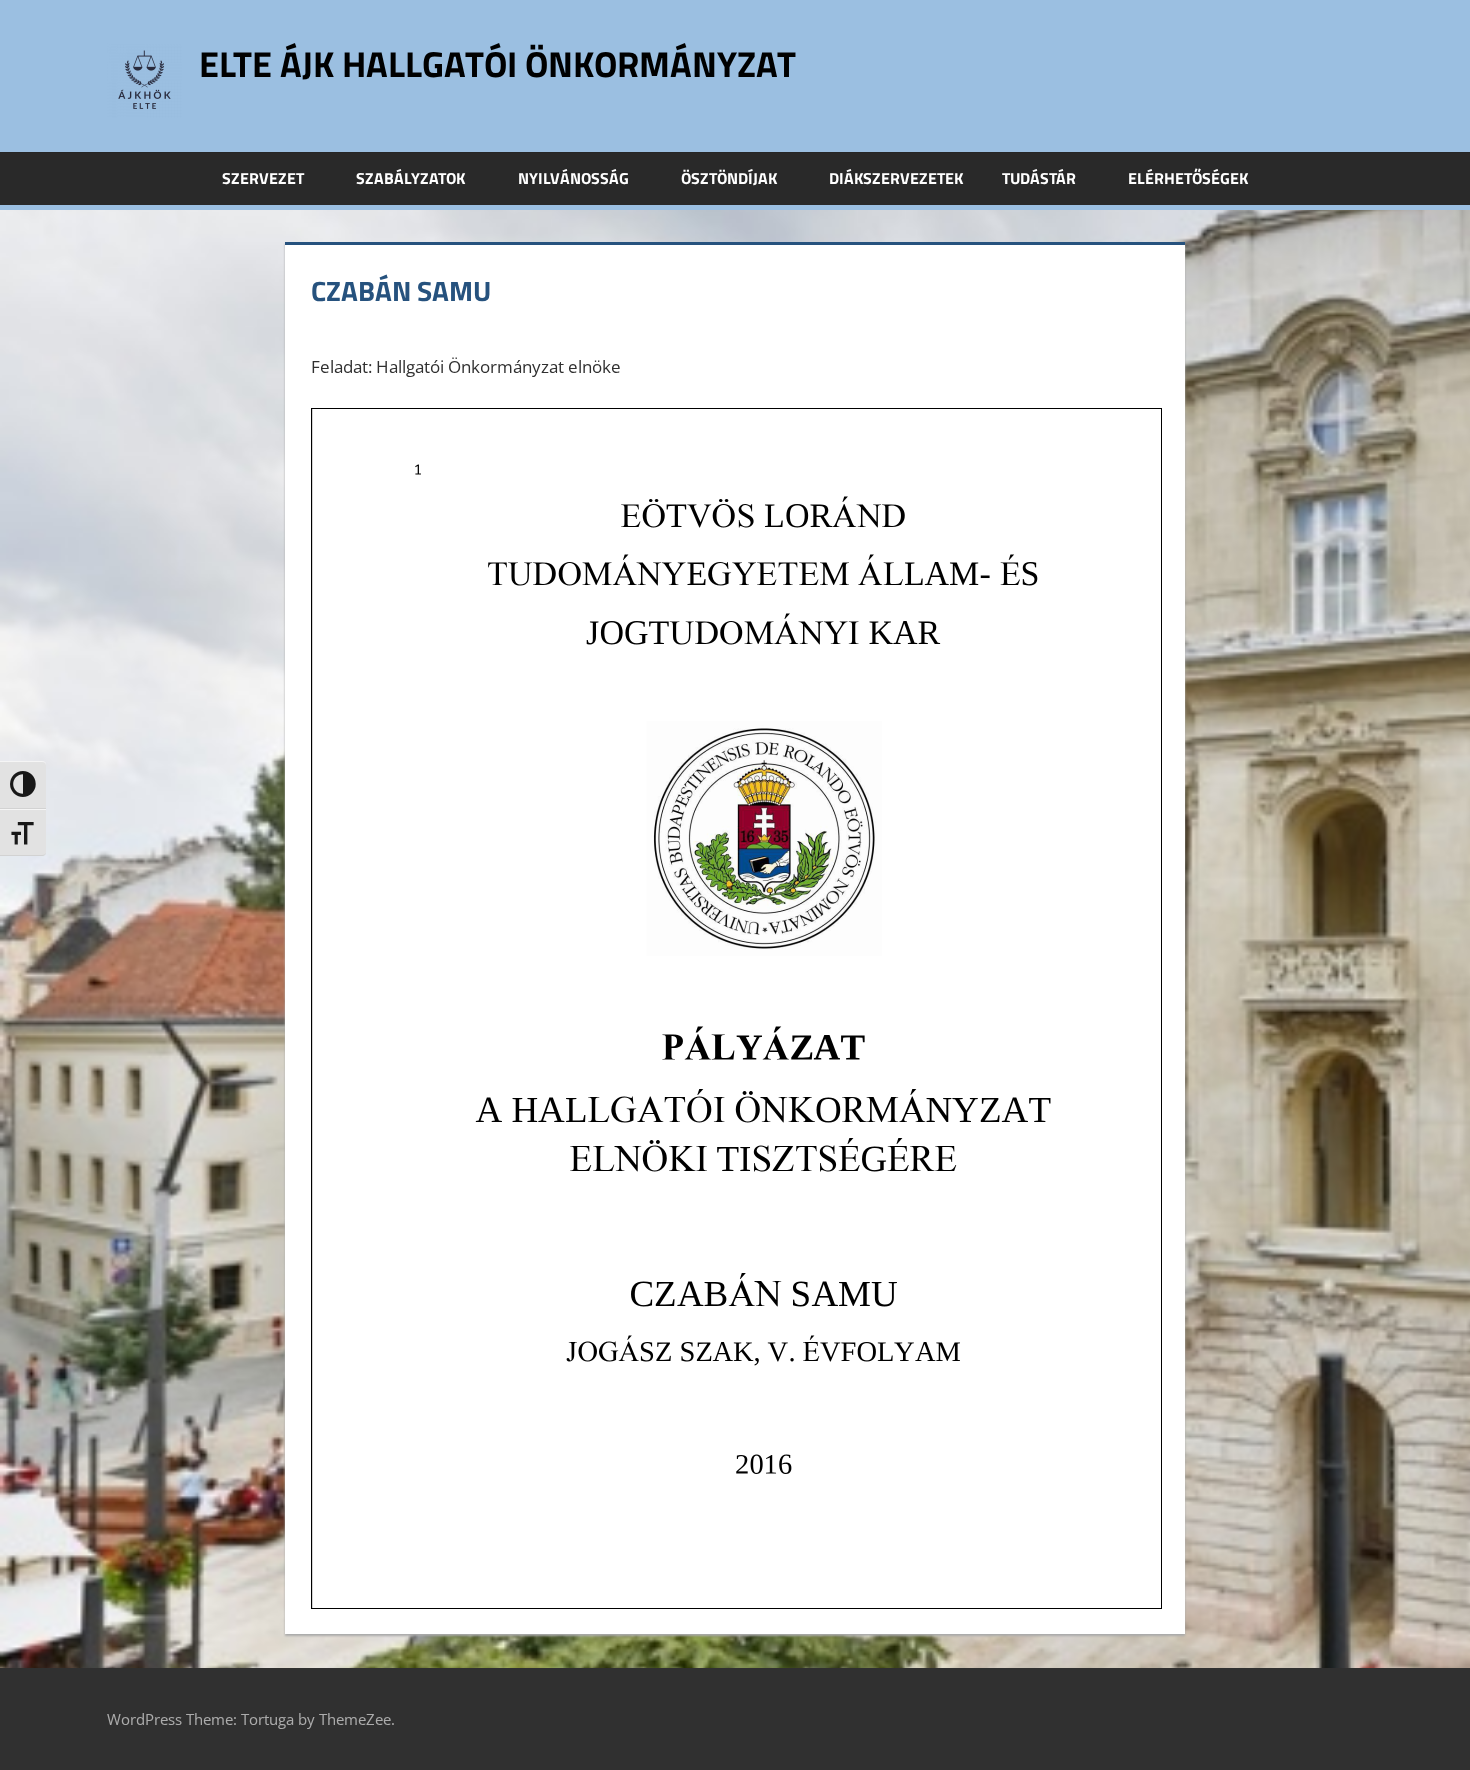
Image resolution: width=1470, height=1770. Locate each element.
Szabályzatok (410, 178)
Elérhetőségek (1188, 178)
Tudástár (1039, 178)
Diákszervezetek (896, 178)
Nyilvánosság (573, 178)
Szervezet (263, 178)
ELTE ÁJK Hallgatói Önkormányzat (497, 63)
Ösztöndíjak (729, 178)
